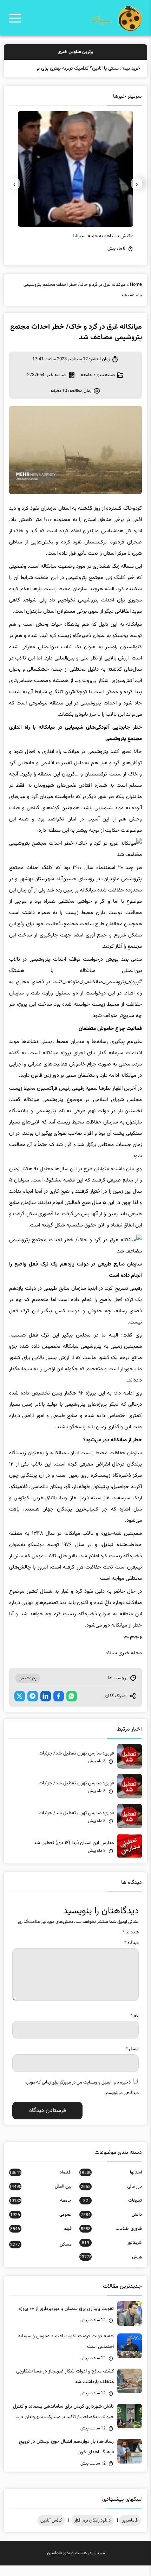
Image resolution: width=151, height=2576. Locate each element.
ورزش (111, 2267)
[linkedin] (46, 1707)
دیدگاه (132, 1953)
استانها (111, 2183)
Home (136, 295)
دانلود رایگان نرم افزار (93, 2531)
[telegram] (33, 1707)
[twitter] (20, 1707)
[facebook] (59, 1707)
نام (134, 2026)
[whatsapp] (72, 1707)
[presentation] (137, 194)
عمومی (41, 2225)
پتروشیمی (28, 1689)
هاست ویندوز (75, 2564)
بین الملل (40, 2197)
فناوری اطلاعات (111, 2239)
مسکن (41, 2255)
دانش (111, 2225)
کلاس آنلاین (51, 2531)
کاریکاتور (112, 2253)
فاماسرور (130, 2531)
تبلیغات (113, 2211)
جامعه (87, 386)
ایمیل (132, 2060)
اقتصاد (40, 2183)
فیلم (41, 2239)
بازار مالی (111, 2197)
